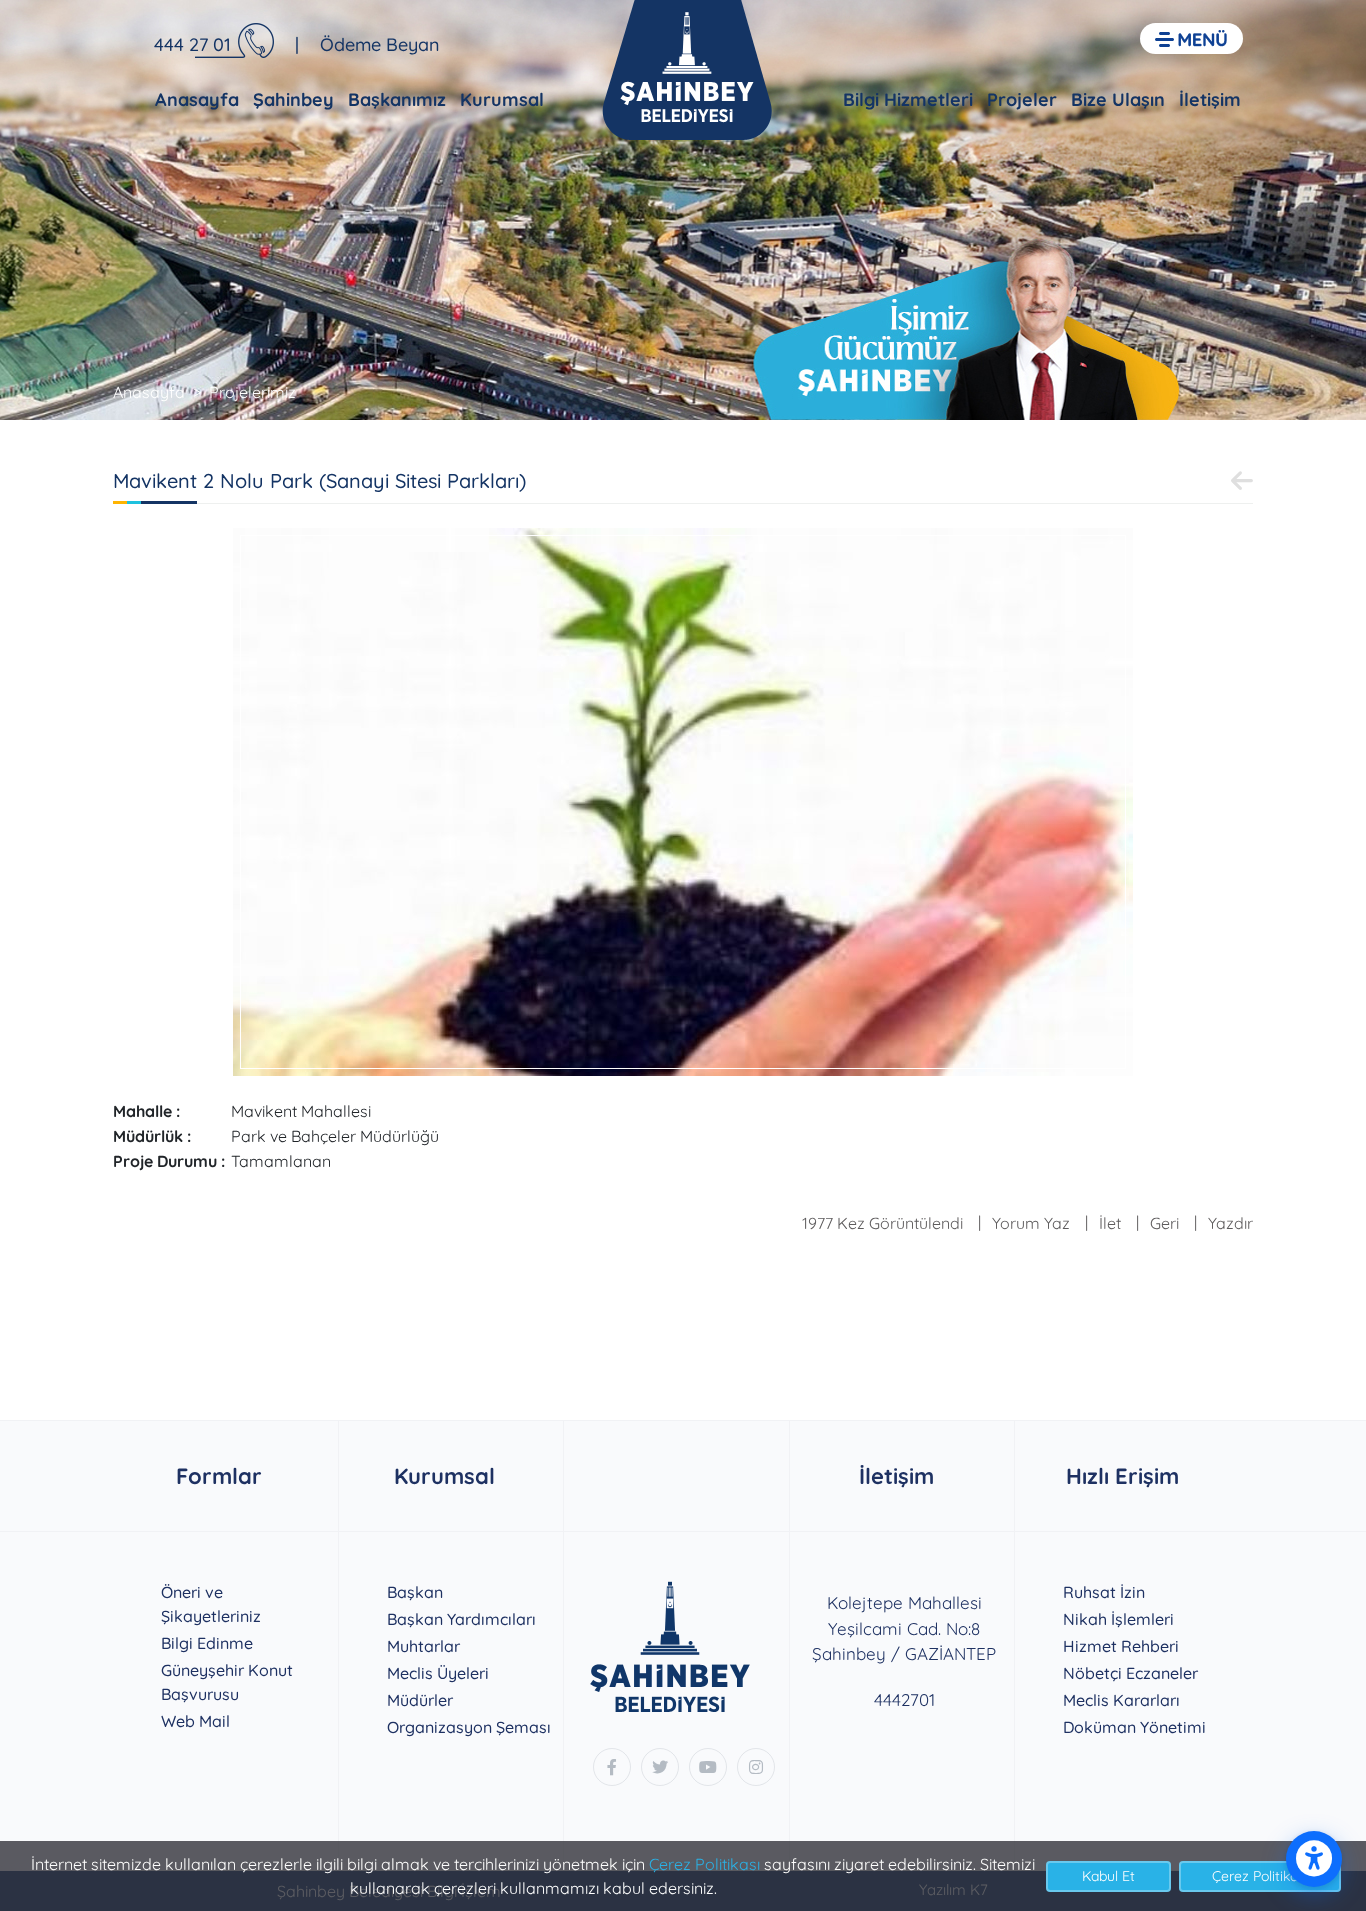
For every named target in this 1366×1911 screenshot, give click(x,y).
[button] (1191, 38)
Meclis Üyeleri (438, 1673)
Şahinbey (293, 99)
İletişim (1210, 99)
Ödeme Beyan (380, 44)
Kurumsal (502, 99)
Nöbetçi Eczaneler (1130, 1673)
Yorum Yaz (1031, 1223)
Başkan (415, 1592)
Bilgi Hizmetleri (908, 99)
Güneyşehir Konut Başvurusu (227, 1682)
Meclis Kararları (1121, 1700)
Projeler (1022, 99)
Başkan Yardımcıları (461, 1619)
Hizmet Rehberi (1121, 1646)
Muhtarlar (423, 1646)
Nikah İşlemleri (1118, 1619)
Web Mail (195, 1721)
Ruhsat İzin (1104, 1592)
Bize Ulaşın (1118, 99)
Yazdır (1230, 1223)
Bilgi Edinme (207, 1643)
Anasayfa (197, 99)
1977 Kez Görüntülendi (882, 1223)
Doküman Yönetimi (1134, 1727)
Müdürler (420, 1700)
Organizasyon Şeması (469, 1727)
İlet (1110, 1223)
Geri (1164, 1223)
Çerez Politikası (704, 1864)
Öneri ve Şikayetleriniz (211, 1604)
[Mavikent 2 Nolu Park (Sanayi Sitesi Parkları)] (683, 800)
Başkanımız (397, 99)
